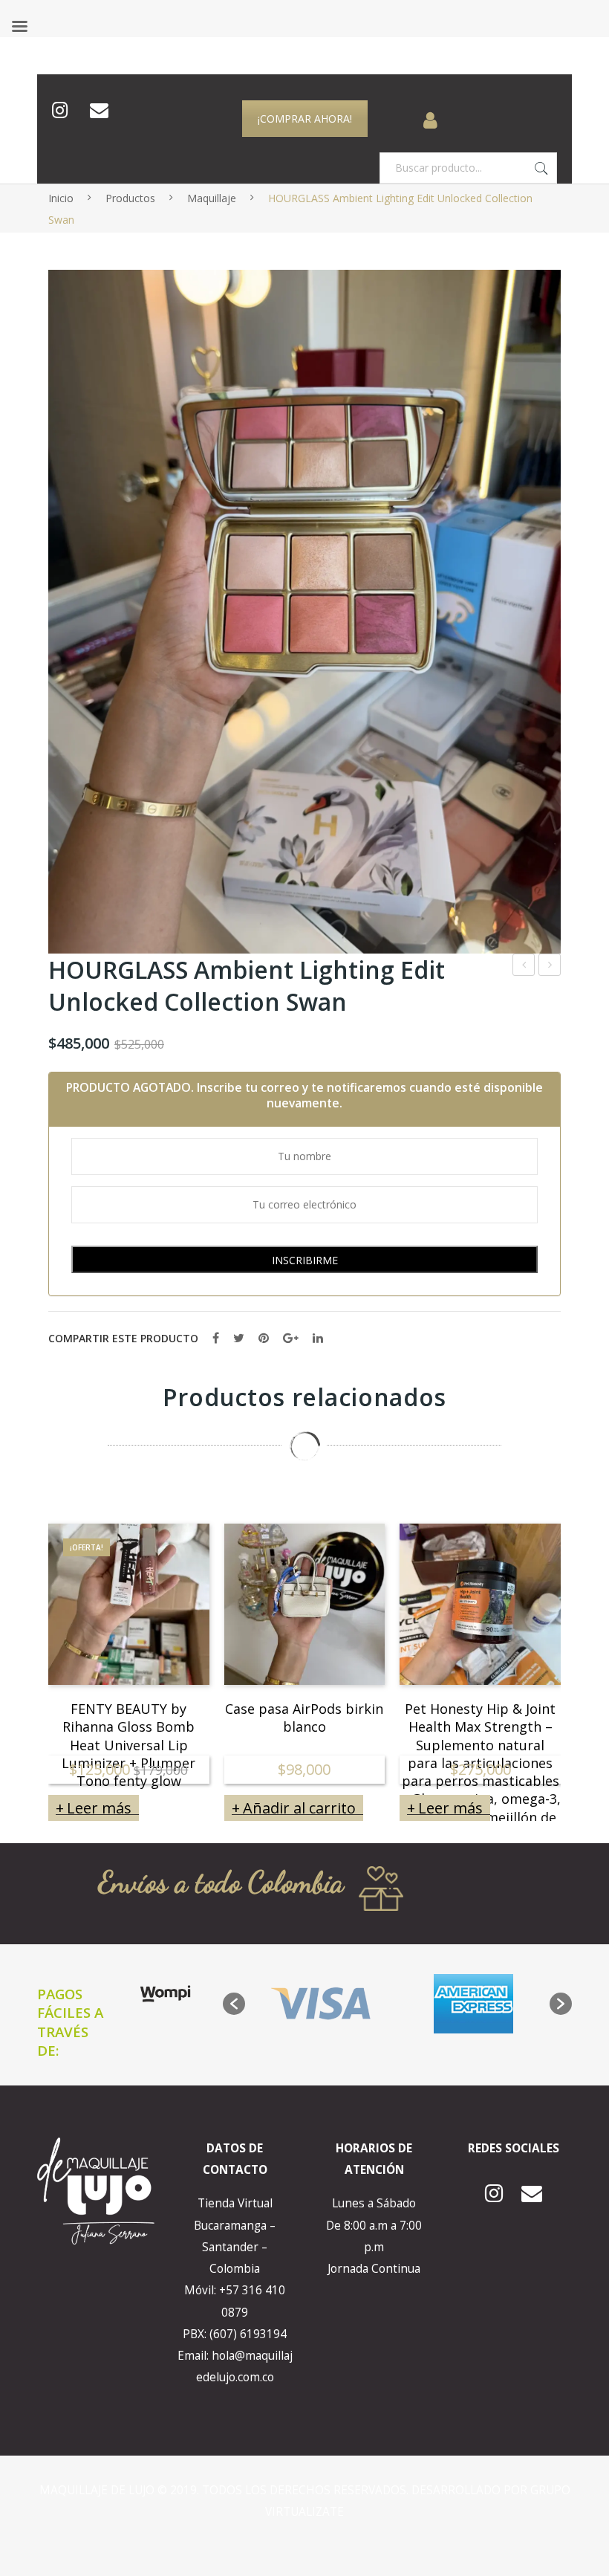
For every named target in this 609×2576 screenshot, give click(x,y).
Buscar (541, 168)
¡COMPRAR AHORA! (305, 119)
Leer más (99, 1808)
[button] (234, 2004)
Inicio (61, 198)
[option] (321, 2004)
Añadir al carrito (299, 1808)
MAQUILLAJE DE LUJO (98, 2490)
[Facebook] (216, 1338)
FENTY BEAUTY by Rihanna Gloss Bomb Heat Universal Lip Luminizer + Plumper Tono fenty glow (128, 1716)
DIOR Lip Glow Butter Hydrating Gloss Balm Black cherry (550, 967)
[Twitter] (239, 1338)
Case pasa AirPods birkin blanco (304, 1716)
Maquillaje (212, 198)
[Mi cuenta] (430, 111)
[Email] (99, 111)
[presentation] (19, 1654)
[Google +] (291, 1338)
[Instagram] (60, 111)
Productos (130, 198)
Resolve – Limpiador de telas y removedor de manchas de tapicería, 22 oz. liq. (524, 967)
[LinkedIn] (318, 1338)
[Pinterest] (264, 1338)
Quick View (178, 1653)
